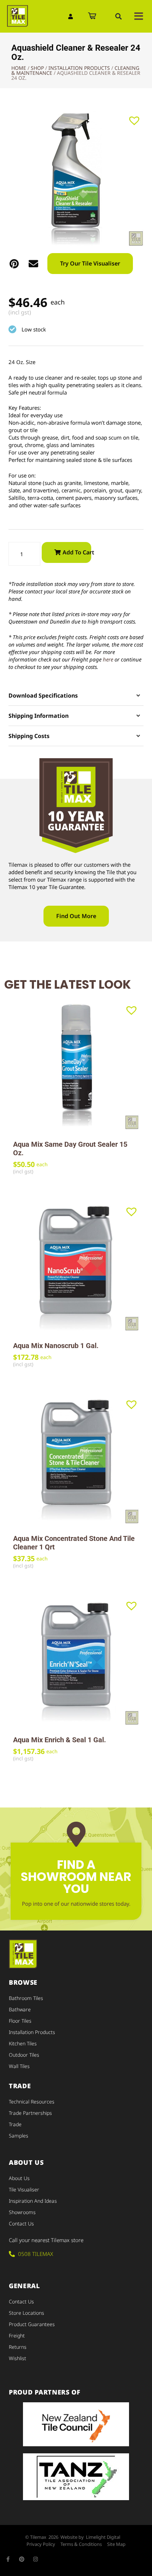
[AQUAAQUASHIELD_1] (76, 178)
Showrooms (22, 2212)
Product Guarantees (32, 2324)
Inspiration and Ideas (33, 2201)
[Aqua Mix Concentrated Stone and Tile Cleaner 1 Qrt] (76, 1460)
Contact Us (21, 2223)
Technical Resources (32, 2102)
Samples (19, 2136)
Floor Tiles (20, 2021)
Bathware (20, 2009)
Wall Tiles (19, 2066)
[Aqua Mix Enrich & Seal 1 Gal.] (76, 1662)
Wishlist (17, 2358)
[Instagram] (36, 2559)
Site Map (116, 2544)
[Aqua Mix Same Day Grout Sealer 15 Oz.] (76, 1066)
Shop (37, 68)
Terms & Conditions (81, 2544)
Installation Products (79, 68)
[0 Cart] (92, 16)
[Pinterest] (22, 2559)
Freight (17, 2335)
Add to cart (77, 552)
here (108, 659)
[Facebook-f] (8, 2559)
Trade (15, 2124)
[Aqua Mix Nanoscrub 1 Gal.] (76, 1268)
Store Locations (27, 2313)
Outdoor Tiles (24, 2055)
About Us (19, 2178)
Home (19, 68)
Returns (18, 2347)
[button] (118, 16)
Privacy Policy (41, 2544)
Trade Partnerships (30, 2113)
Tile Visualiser (24, 2189)
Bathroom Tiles (26, 1998)
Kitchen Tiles (23, 2043)
